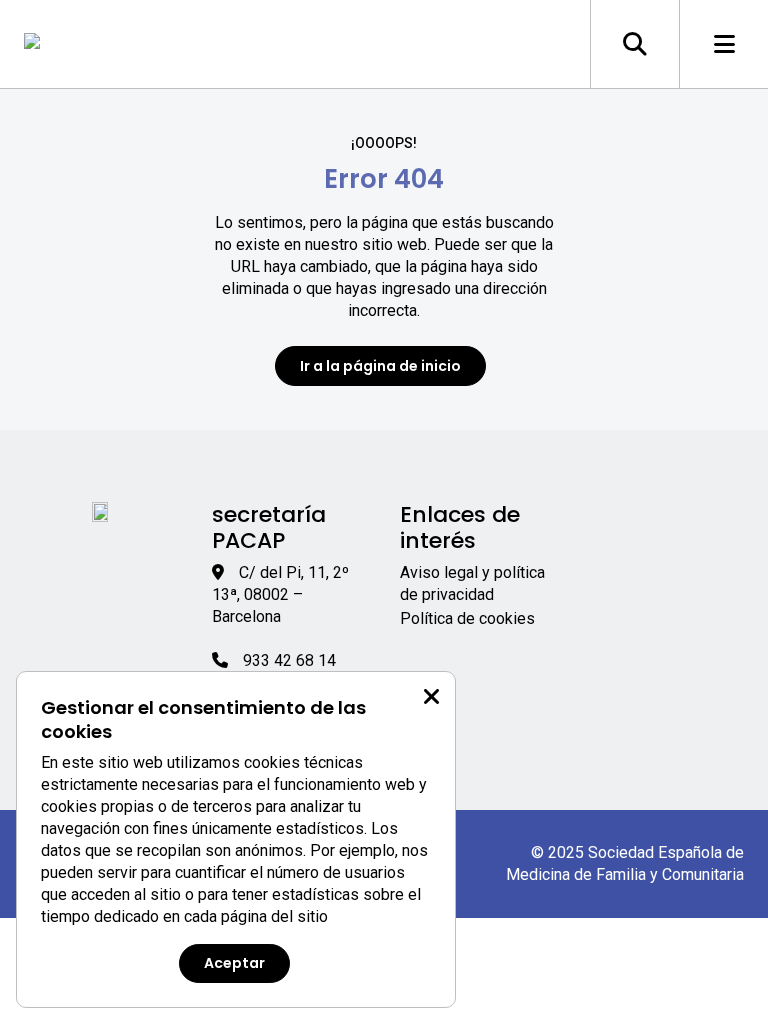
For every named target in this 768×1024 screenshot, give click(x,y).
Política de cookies (467, 618)
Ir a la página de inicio (380, 366)
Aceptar (234, 963)
